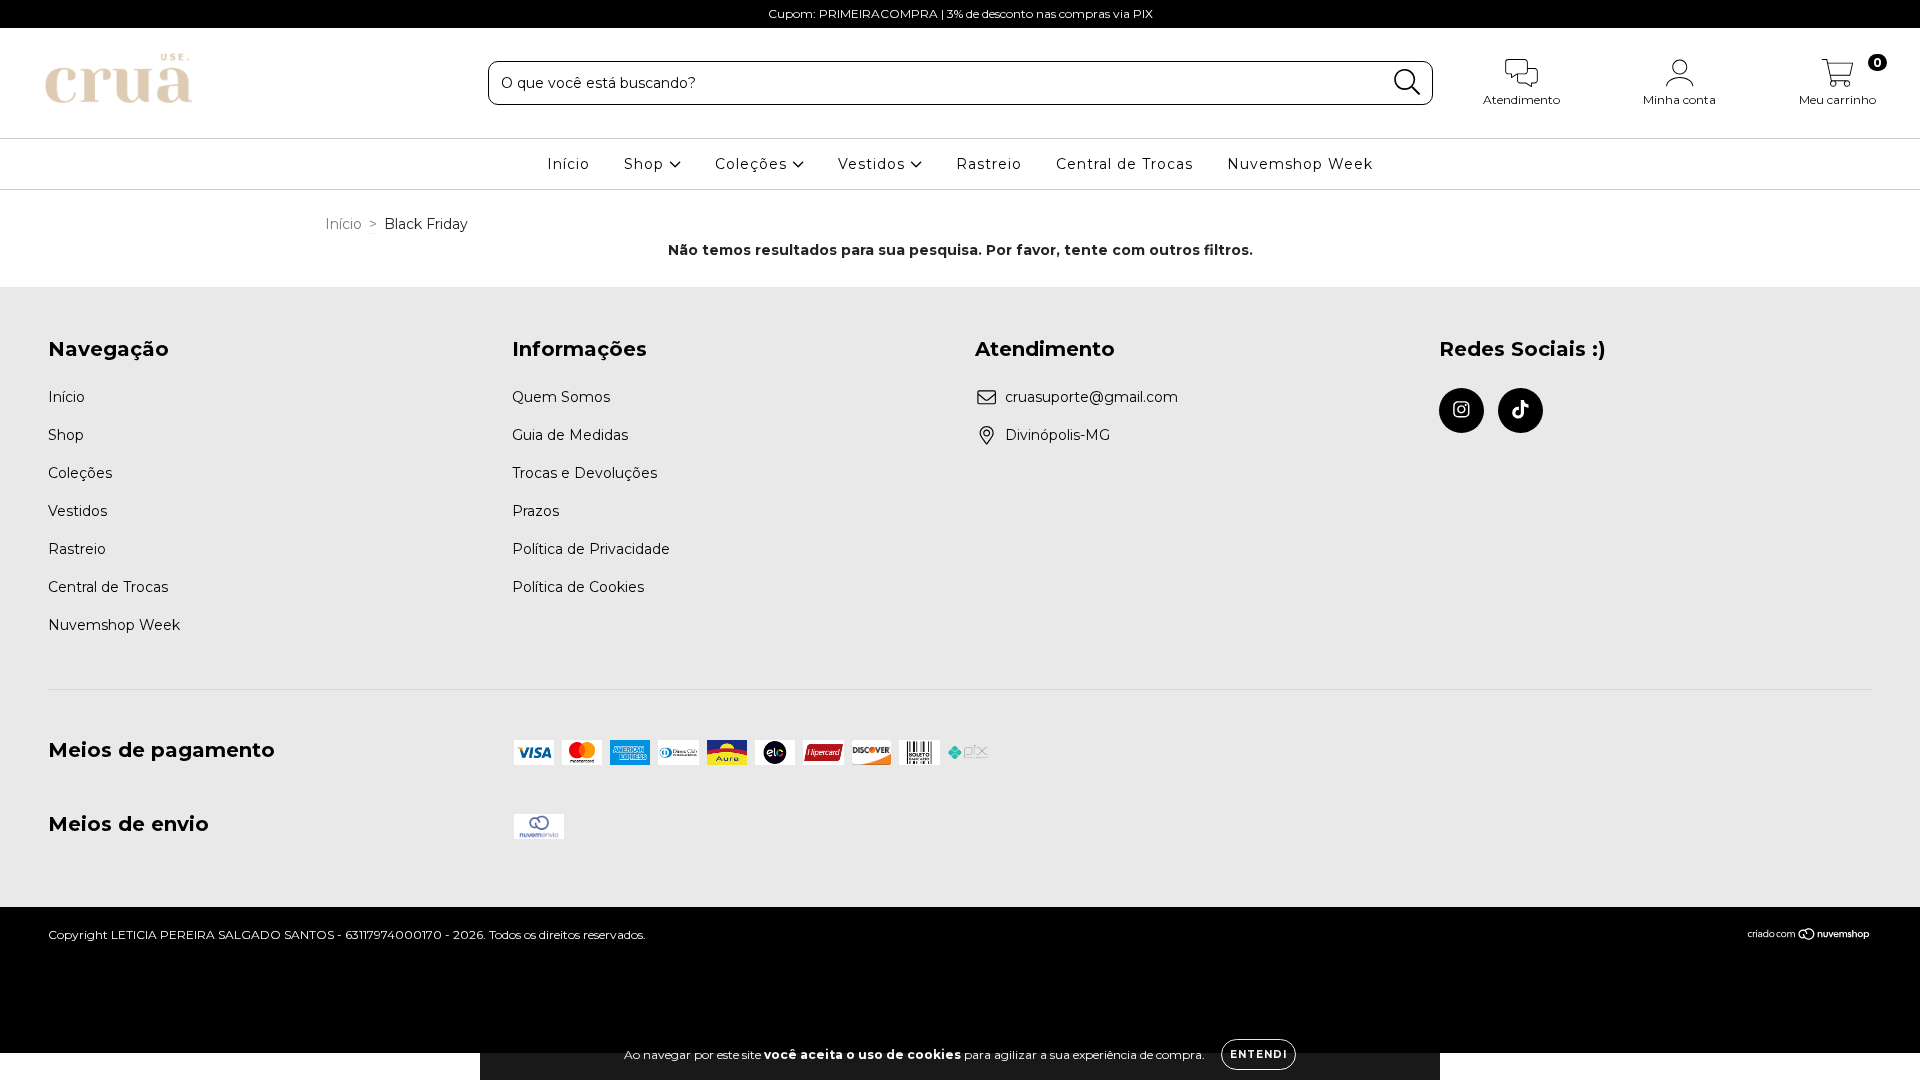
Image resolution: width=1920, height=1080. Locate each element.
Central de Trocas (1124, 164)
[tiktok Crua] (58, 14)
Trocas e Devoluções (584, 473)
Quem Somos (561, 397)
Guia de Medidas (570, 435)
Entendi (1258, 1054)
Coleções (753, 164)
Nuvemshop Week (1300, 164)
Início (568, 164)
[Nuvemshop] (1809, 936)
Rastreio (989, 164)
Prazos (535, 511)
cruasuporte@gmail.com (1091, 397)
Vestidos (874, 164)
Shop (646, 164)
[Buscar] (1407, 82)
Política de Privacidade (591, 549)
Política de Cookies (578, 587)
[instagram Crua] (30, 14)
